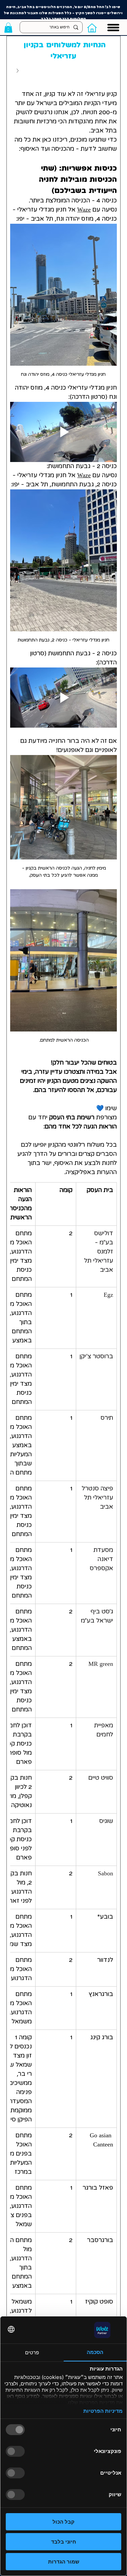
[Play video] (63, 432)
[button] (8, 28)
